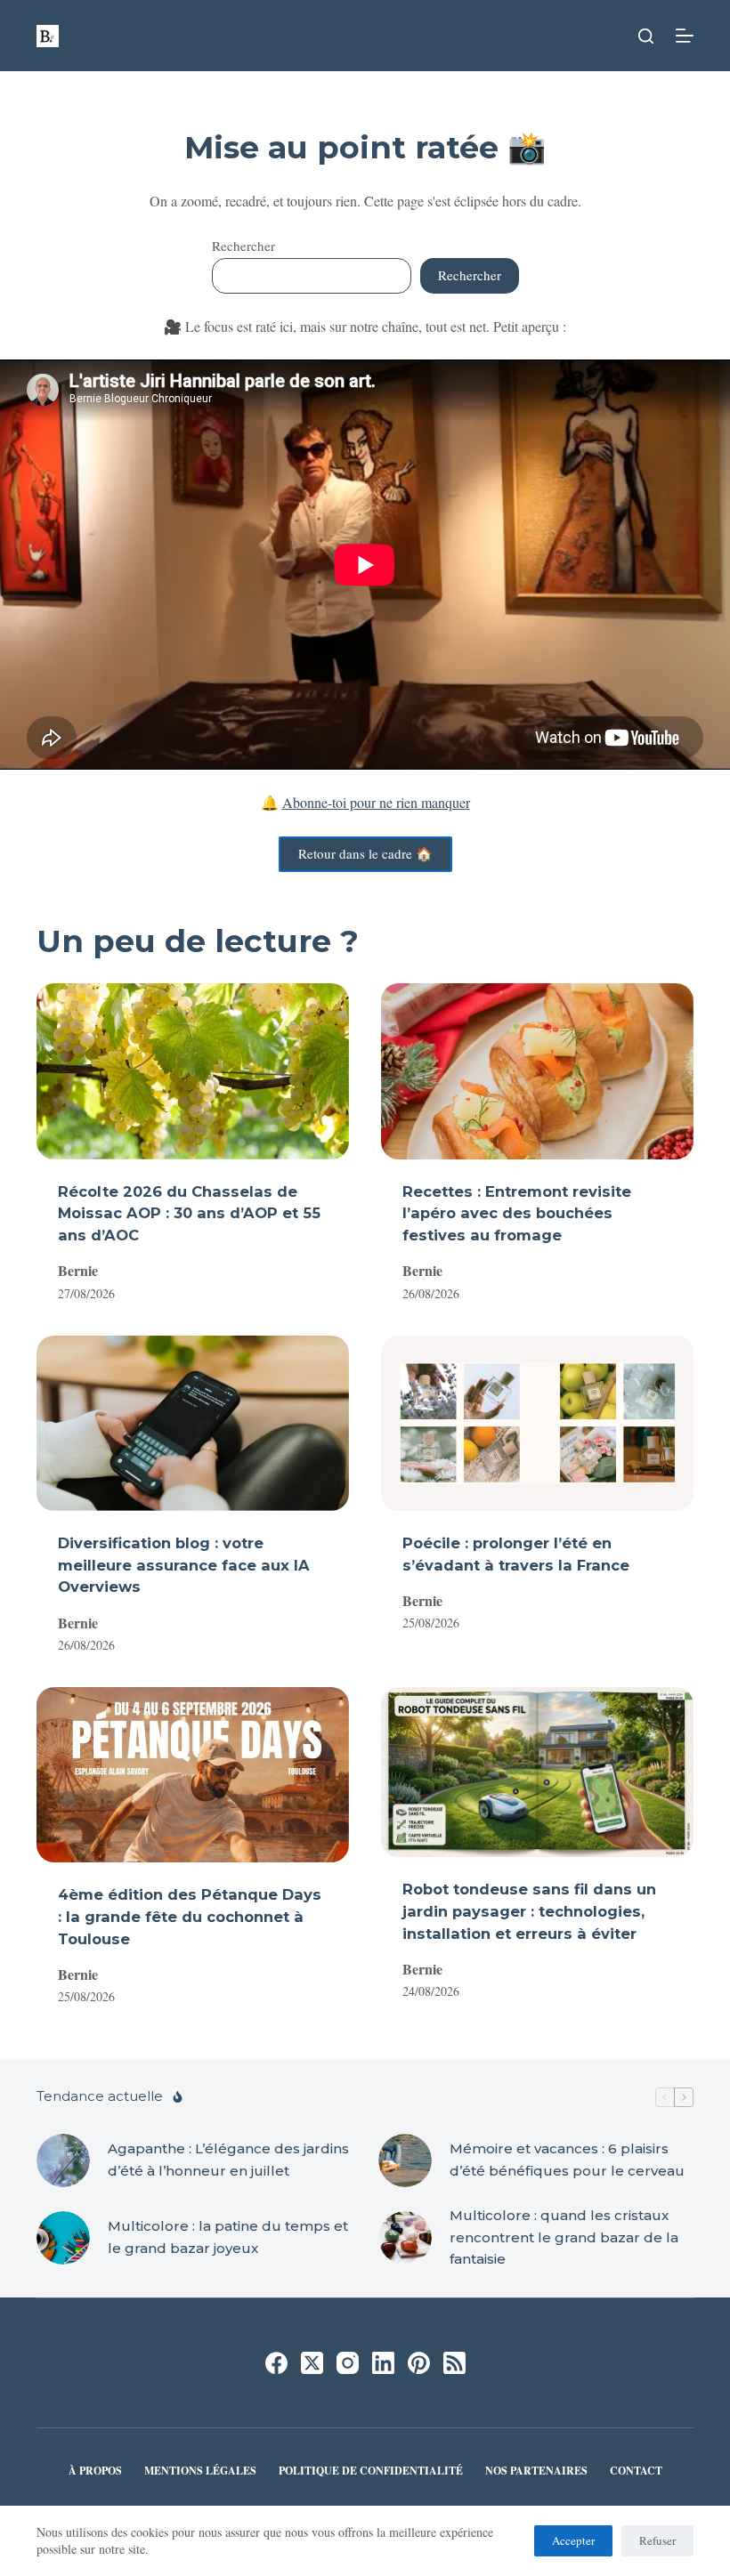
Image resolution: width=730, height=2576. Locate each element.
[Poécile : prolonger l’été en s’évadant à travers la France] (537, 1423)
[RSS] (454, 2363)
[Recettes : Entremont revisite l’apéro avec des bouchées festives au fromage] (537, 1071)
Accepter (573, 2540)
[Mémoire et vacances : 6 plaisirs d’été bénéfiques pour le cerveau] (405, 2160)
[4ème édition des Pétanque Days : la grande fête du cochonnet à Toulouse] (193, 1775)
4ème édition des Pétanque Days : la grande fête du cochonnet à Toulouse (190, 1916)
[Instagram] (348, 2363)
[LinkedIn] (383, 2363)
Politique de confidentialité (371, 2471)
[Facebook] (276, 2363)
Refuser (657, 2540)
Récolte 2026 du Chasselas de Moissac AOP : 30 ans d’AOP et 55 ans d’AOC (189, 1213)
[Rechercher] (646, 36)
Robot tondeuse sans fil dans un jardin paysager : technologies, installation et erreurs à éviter (529, 1911)
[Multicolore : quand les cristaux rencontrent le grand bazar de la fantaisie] (405, 2238)
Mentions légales (200, 2471)
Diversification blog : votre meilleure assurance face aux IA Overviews (184, 1565)
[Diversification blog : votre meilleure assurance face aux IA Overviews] (193, 1423)
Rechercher (243, 246)
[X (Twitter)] (312, 2363)
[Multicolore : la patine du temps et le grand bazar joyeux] (63, 2238)
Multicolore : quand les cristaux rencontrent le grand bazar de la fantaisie (564, 2237)
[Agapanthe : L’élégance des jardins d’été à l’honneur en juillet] (63, 2160)
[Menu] (685, 36)
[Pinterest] (419, 2363)
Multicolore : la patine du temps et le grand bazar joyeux (228, 2237)
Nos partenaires (536, 2471)
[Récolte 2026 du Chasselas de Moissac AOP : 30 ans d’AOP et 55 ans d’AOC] (193, 1071)
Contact (636, 2471)
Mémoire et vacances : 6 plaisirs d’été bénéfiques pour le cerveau (567, 2160)
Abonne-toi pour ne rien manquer (376, 802)
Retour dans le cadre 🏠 (365, 853)
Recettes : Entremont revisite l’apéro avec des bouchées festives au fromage (517, 1213)
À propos (95, 2471)
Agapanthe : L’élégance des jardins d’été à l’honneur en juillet (228, 2160)
